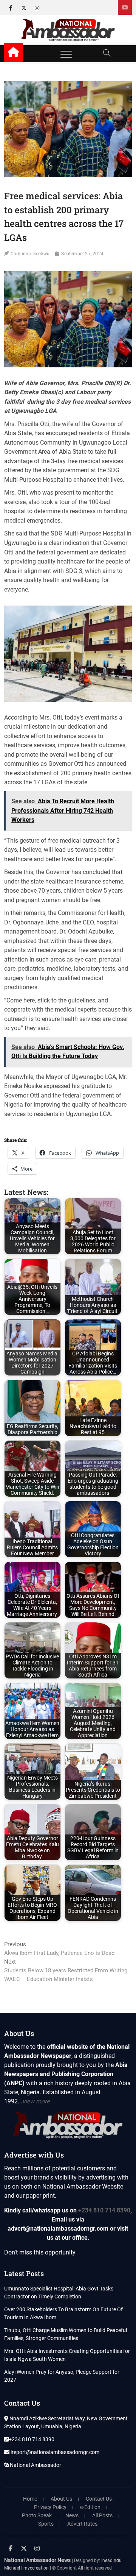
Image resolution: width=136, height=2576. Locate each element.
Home (30, 2499)
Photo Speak (37, 2515)
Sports (46, 2524)
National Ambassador (35, 2465)
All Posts (102, 2515)
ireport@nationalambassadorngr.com (54, 2452)
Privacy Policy (50, 2507)
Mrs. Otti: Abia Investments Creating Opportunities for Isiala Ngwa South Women (67, 2355)
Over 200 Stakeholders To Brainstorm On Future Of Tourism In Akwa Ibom (63, 2313)
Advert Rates (82, 2524)
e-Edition (90, 2507)
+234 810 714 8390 (104, 2210)
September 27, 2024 (82, 254)
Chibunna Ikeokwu (30, 254)
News (72, 2515)
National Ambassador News (37, 2560)
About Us (61, 2499)
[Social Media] (125, 7)
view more (36, 2101)
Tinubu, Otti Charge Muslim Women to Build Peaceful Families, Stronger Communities (66, 2334)
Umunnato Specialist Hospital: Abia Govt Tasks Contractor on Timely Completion (59, 2293)
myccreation (36, 2568)
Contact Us (99, 2499)
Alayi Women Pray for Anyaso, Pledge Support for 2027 (62, 2376)
